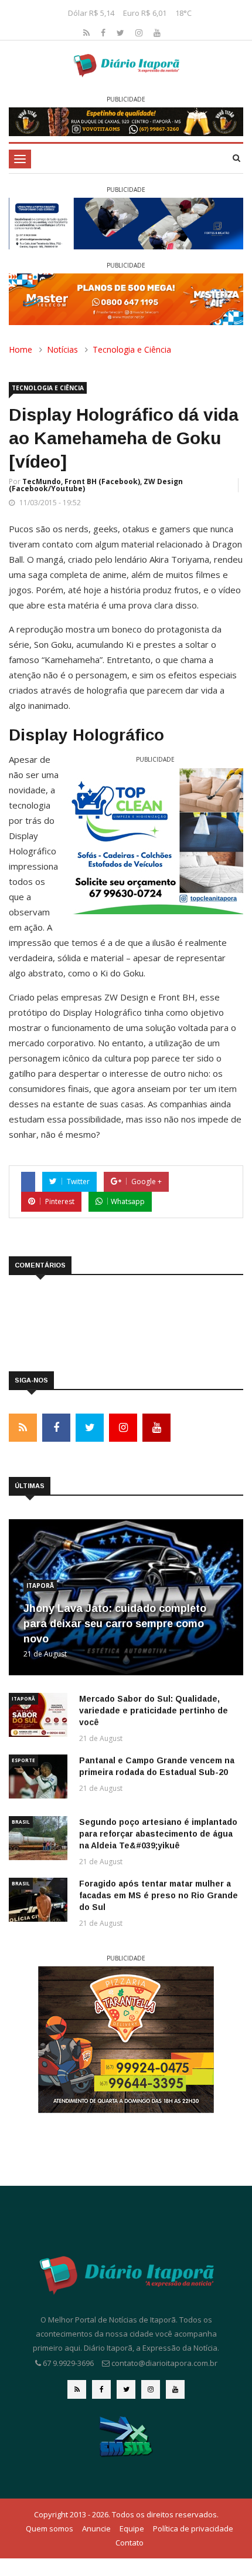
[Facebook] (104, 33)
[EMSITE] (126, 2436)
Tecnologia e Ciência (132, 349)
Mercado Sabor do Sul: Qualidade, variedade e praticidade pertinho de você (154, 1710)
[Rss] (88, 33)
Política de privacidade (193, 2528)
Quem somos (50, 2528)
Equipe (132, 2528)
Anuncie (96, 2528)
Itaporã (40, 1586)
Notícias (62, 349)
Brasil (21, 1822)
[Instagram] (140, 33)
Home (21, 349)
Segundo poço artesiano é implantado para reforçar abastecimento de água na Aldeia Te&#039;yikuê (158, 1834)
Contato (130, 2543)
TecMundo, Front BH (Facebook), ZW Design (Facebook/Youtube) (96, 485)
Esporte (23, 1760)
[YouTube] (157, 33)
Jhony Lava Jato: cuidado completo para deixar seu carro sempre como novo (115, 1624)
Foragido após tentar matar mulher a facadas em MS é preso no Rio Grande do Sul (159, 1895)
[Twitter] (122, 33)
